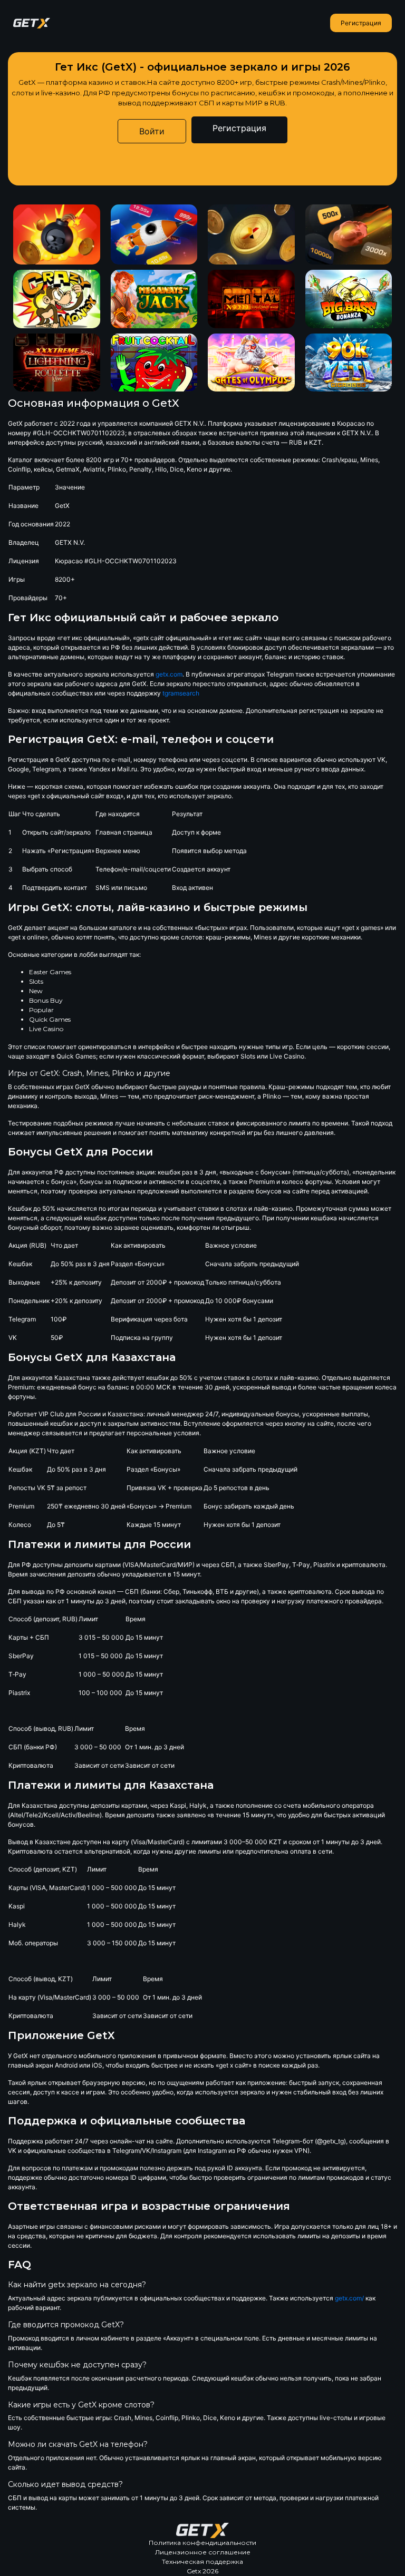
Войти (152, 131)
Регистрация (361, 23)
